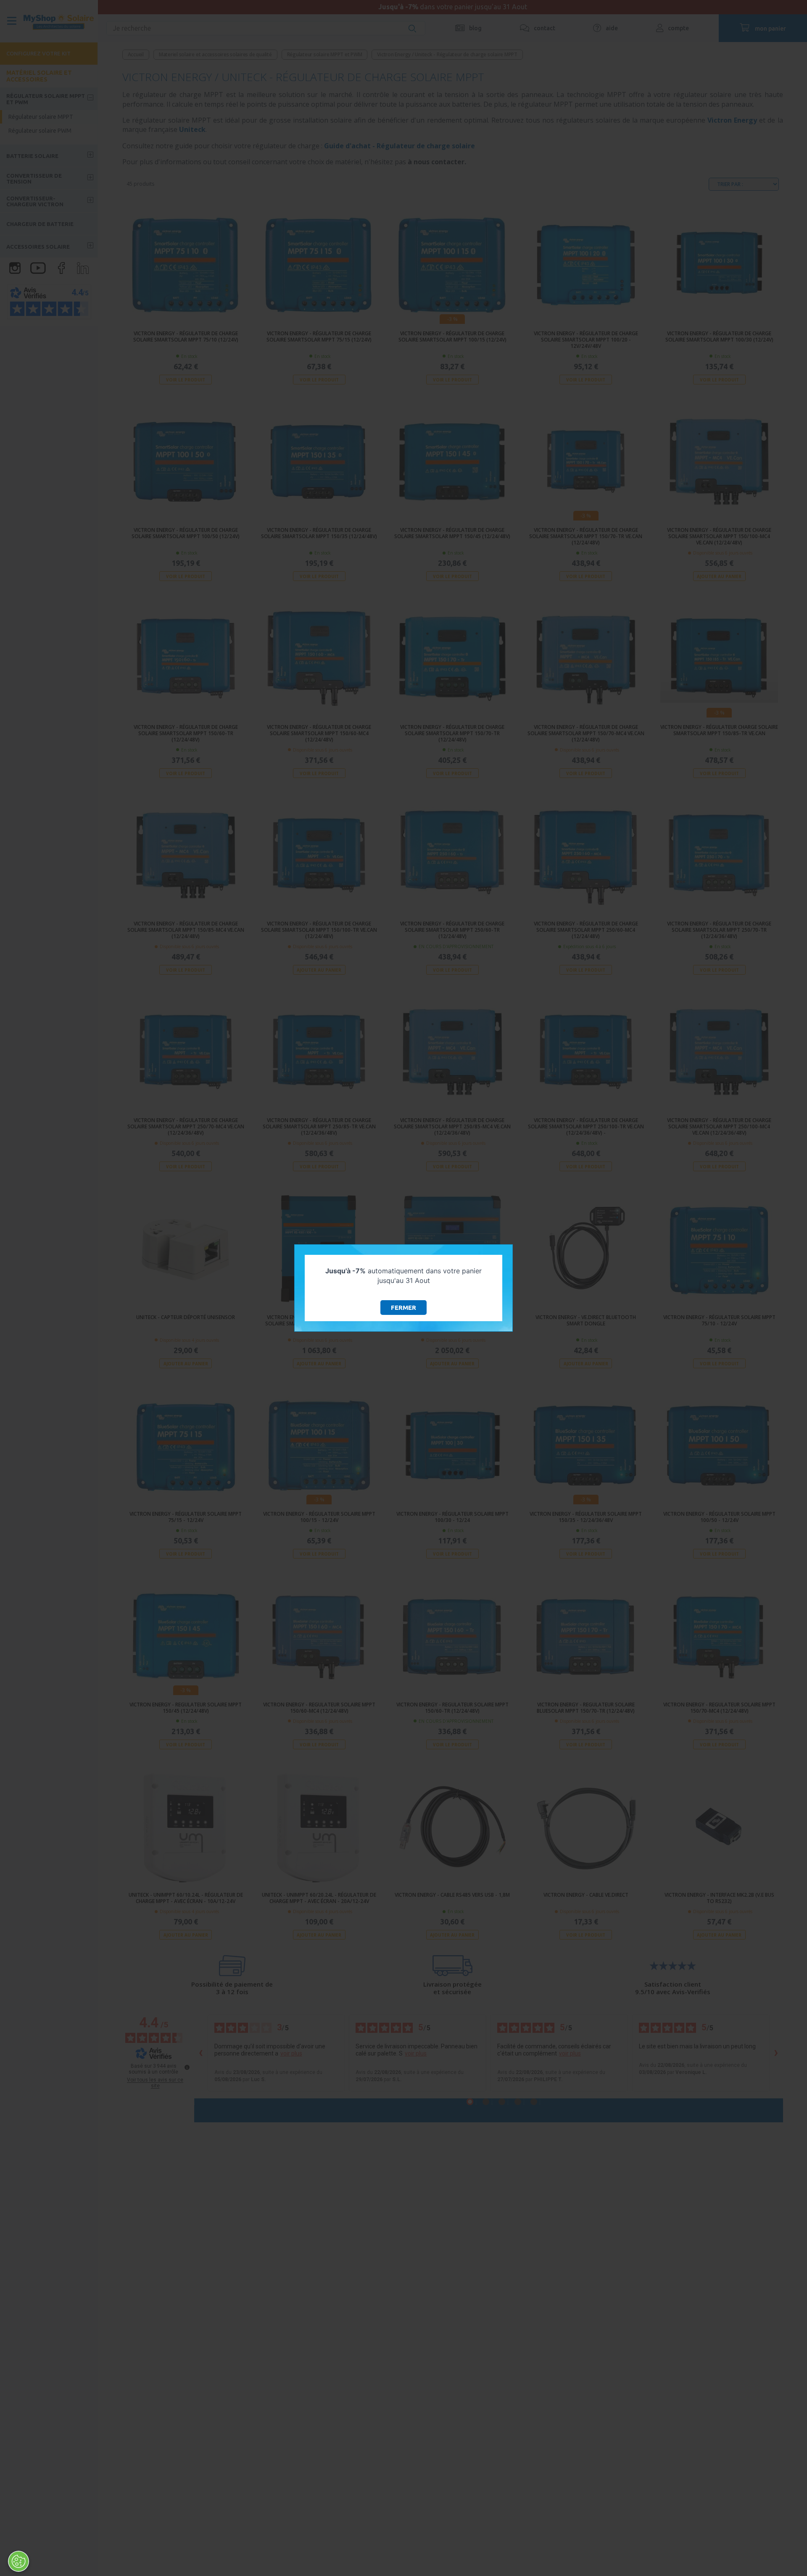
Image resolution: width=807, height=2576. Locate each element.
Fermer (403, 1308)
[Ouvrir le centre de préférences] (18, 2561)
